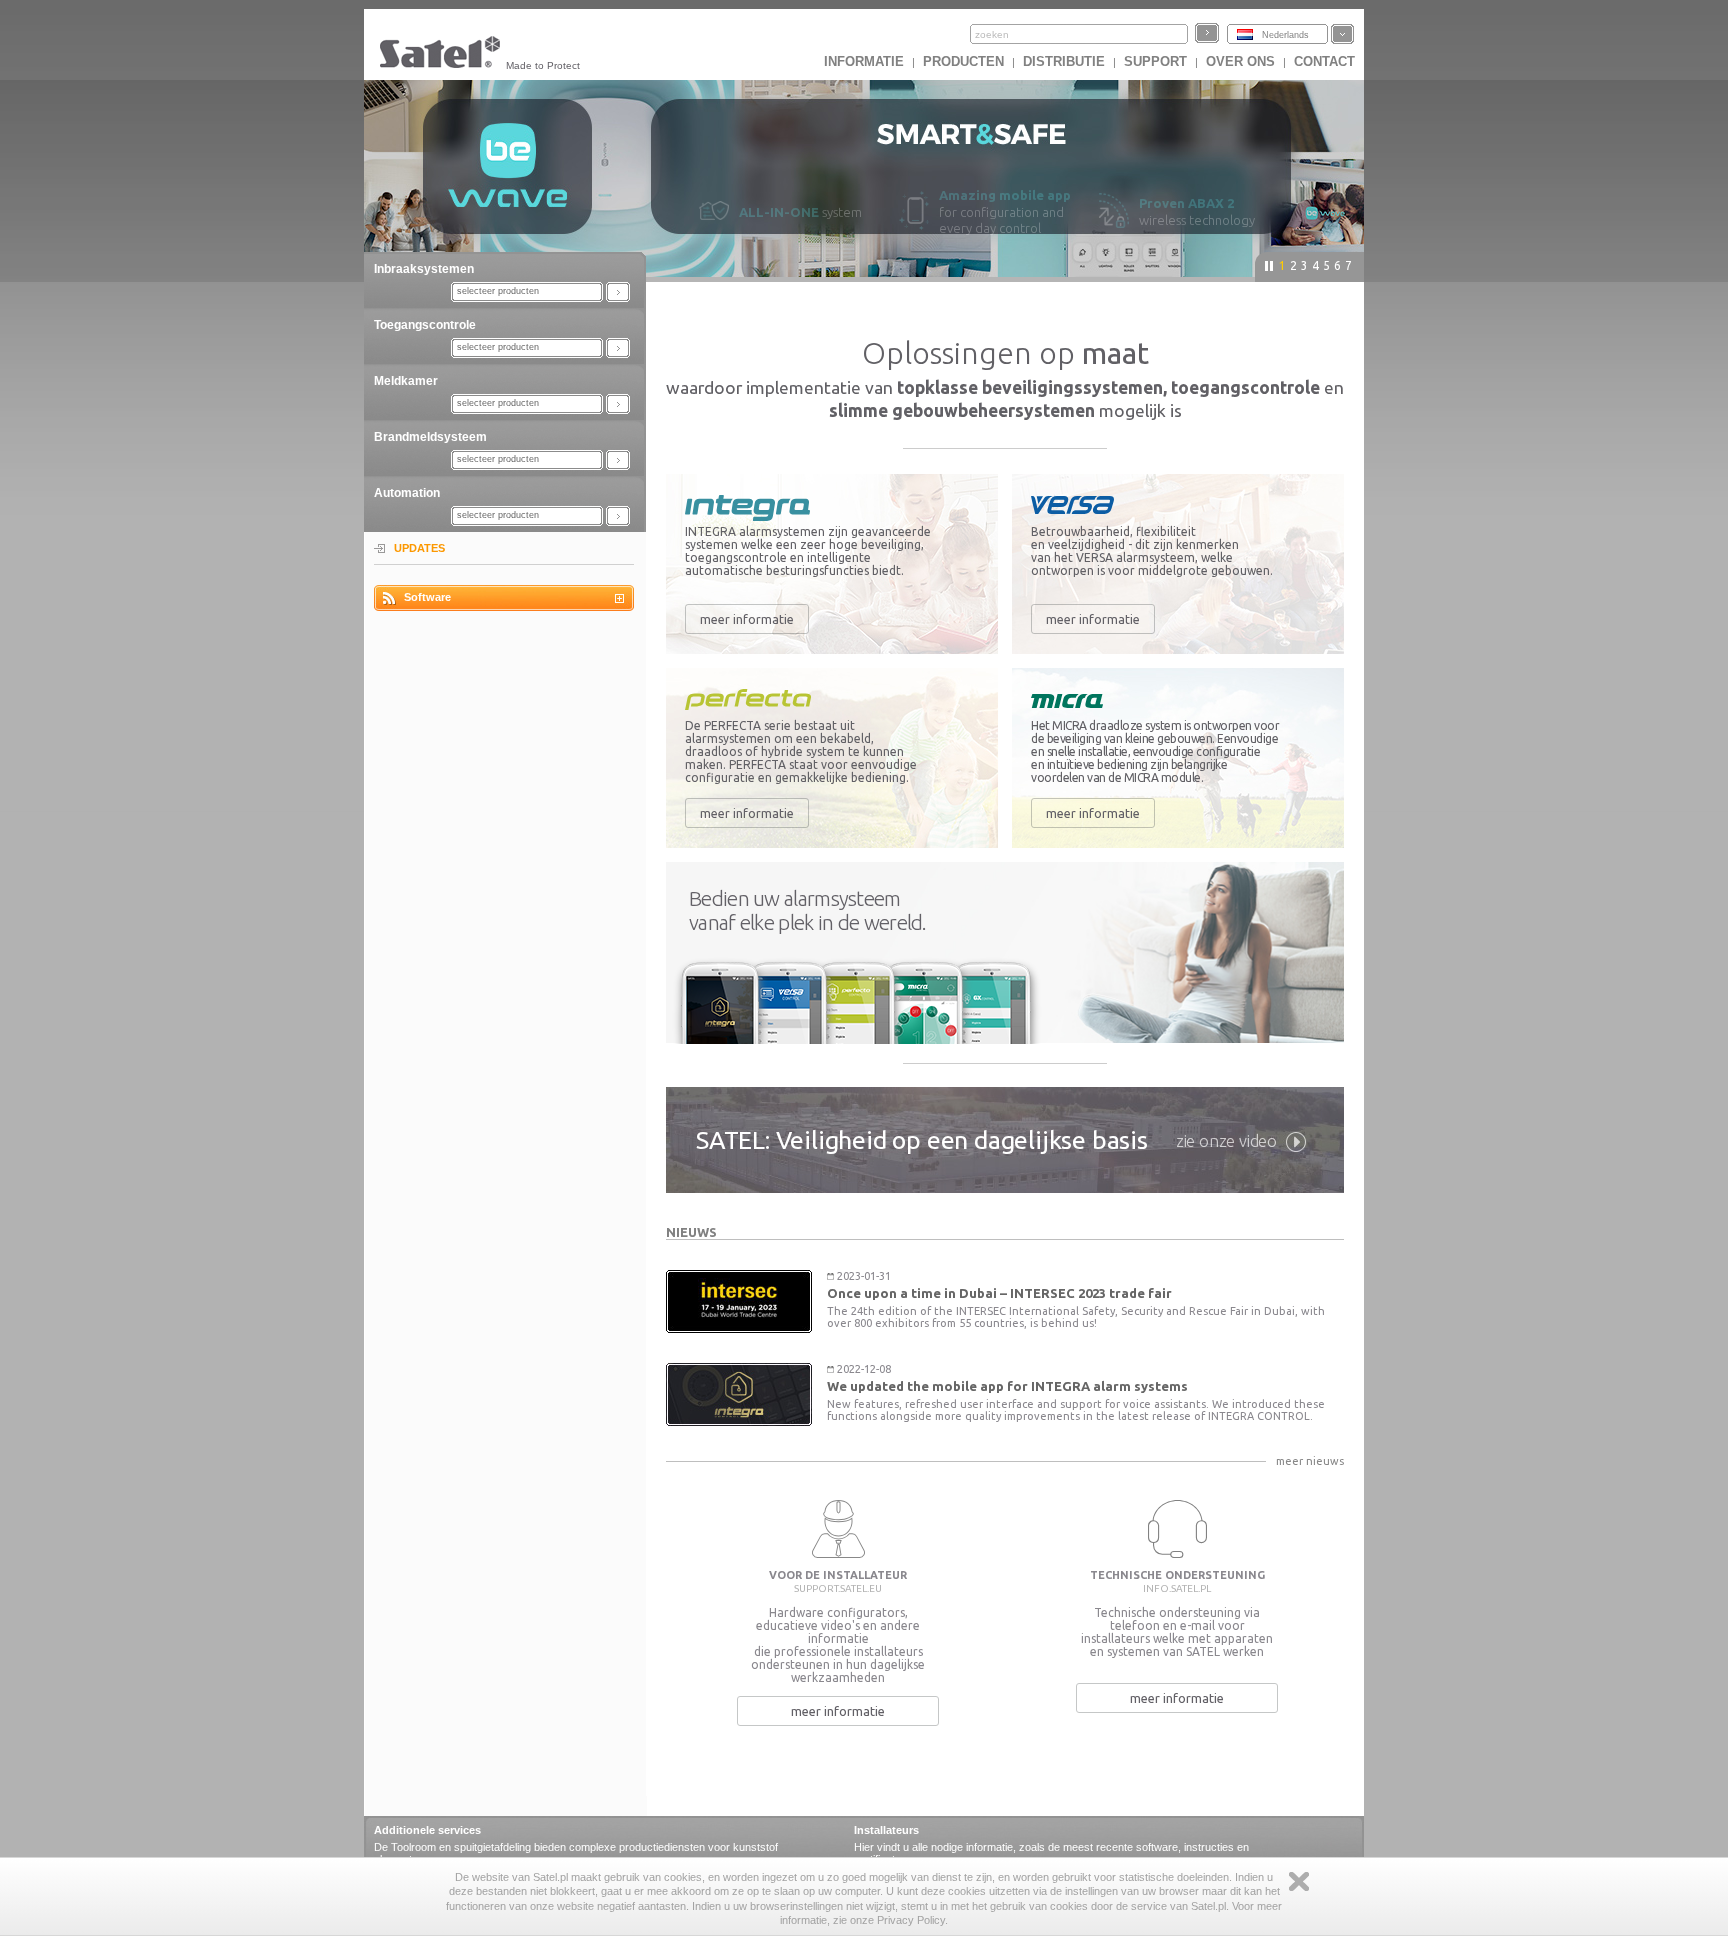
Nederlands (1285, 35)
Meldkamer (406, 381)
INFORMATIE (864, 61)
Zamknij (1299, 1881)
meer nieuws (1310, 1461)
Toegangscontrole (425, 325)
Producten (963, 61)
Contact (1324, 61)
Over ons (1240, 61)
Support (1155, 61)
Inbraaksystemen (424, 269)
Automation (407, 493)
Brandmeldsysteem (430, 437)
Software (427, 597)
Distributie (1064, 61)
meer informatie (747, 619)
